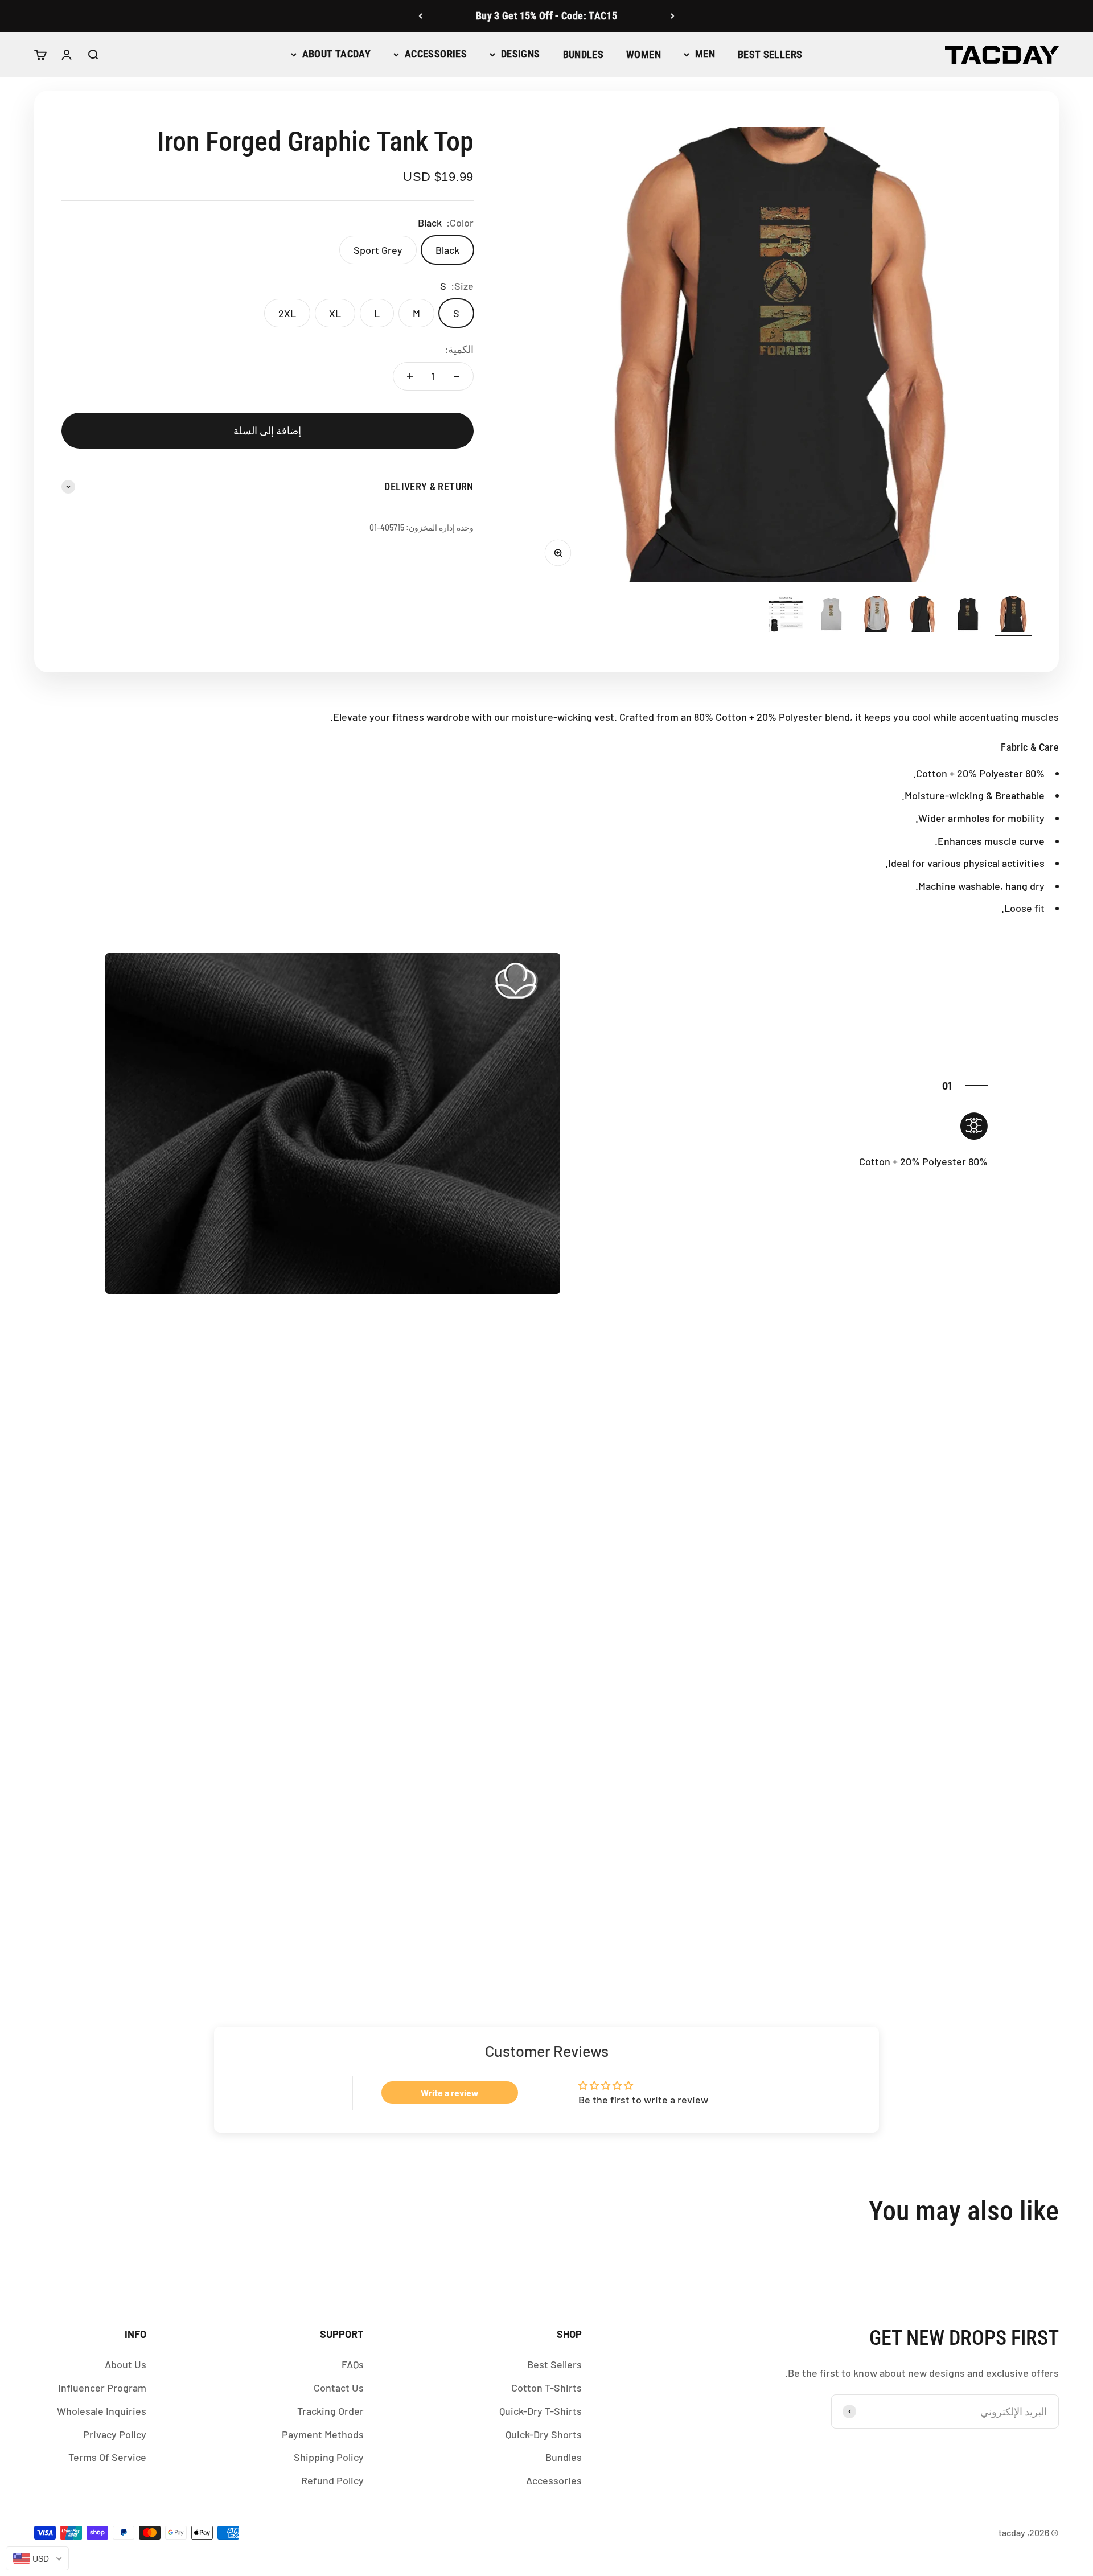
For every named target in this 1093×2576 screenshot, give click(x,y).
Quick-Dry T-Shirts (541, 2411)
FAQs (353, 2364)
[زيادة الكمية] (410, 376)
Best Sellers (770, 54)
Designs (521, 54)
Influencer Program (102, 2388)
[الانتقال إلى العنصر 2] (968, 616)
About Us (126, 2364)
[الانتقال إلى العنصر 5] (831, 616)
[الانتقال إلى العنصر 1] (1013, 616)
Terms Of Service (107, 2457)
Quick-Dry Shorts (544, 2434)
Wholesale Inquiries (102, 2411)
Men (705, 54)
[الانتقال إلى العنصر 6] (786, 616)
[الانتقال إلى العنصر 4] (877, 616)
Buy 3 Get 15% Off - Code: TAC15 (546, 16)
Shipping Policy (329, 2457)
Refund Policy (332, 2480)
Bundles (584, 54)
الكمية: (459, 349)
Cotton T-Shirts (546, 2388)
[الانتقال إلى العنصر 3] (922, 616)
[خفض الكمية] (457, 376)
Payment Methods (323, 2434)
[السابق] (673, 16)
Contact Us (339, 2388)
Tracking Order (330, 2411)
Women (644, 54)
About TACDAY (336, 54)
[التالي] (420, 16)
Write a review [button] (450, 2092)
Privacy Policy (115, 2434)
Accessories (436, 54)
